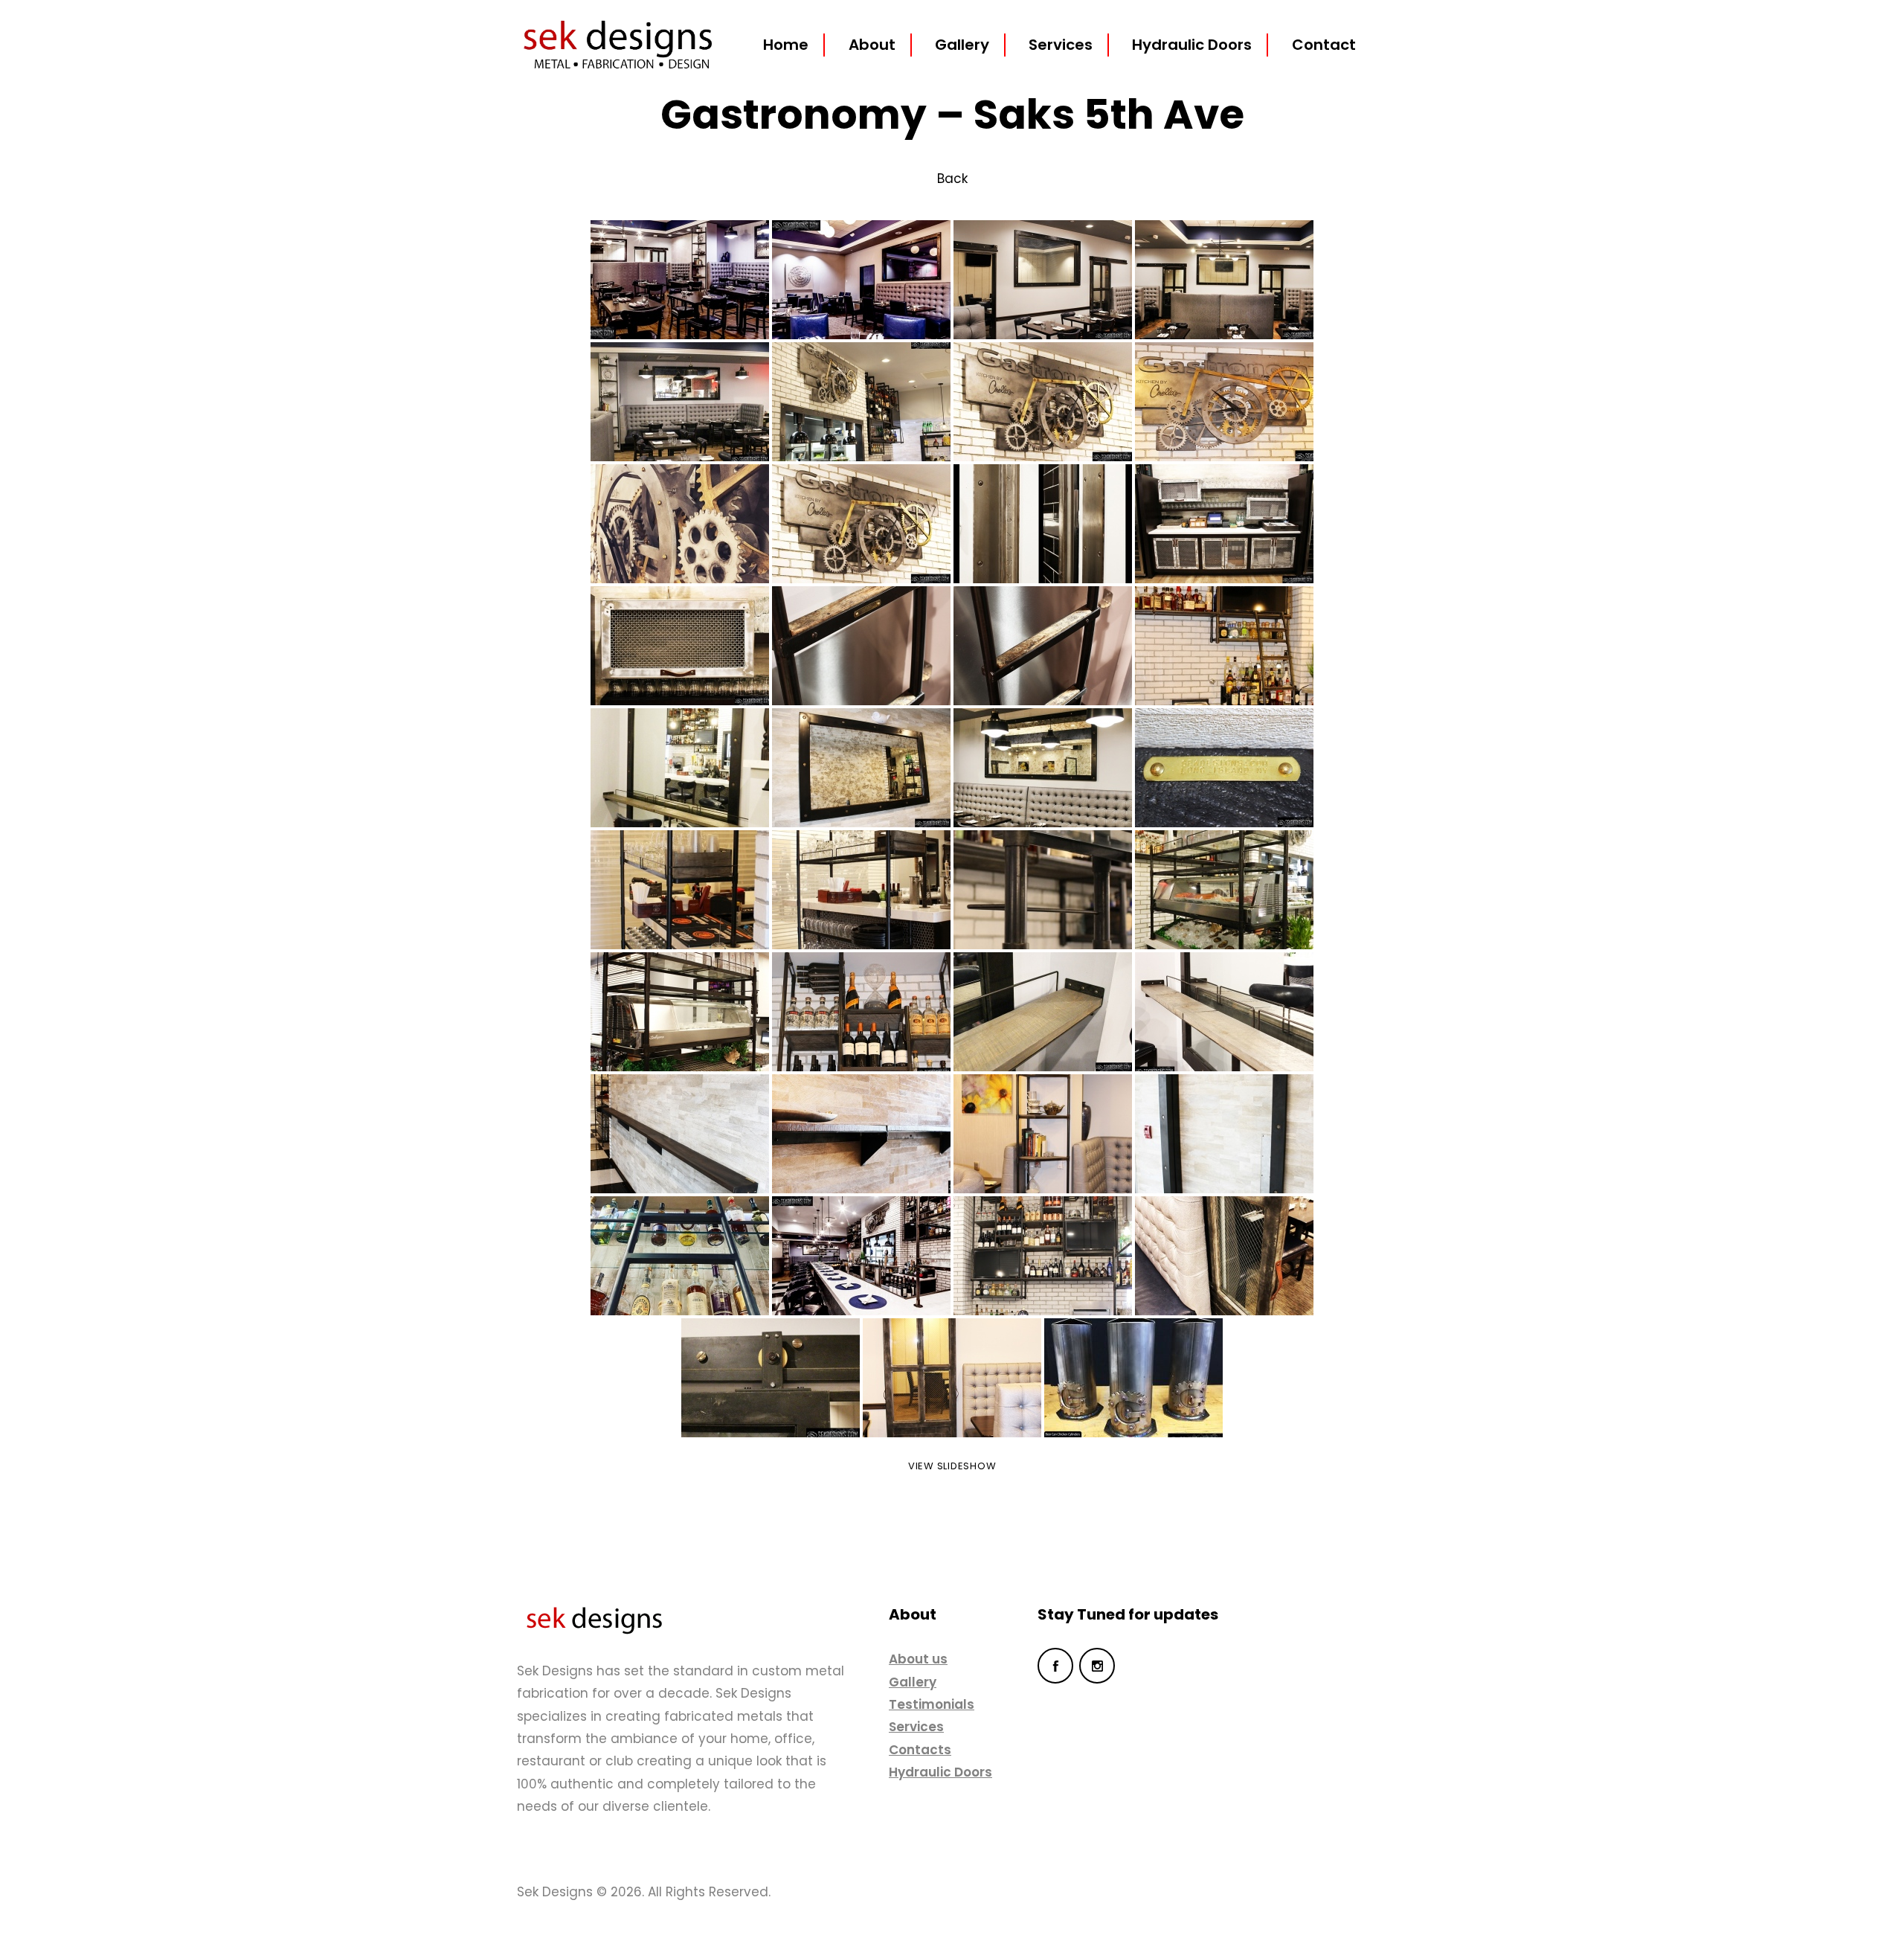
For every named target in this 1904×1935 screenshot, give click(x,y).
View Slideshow (952, 1466)
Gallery (913, 1682)
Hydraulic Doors (940, 1772)
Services (916, 1727)
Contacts (920, 1750)
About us (918, 1659)
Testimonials (932, 1704)
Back (952, 179)
